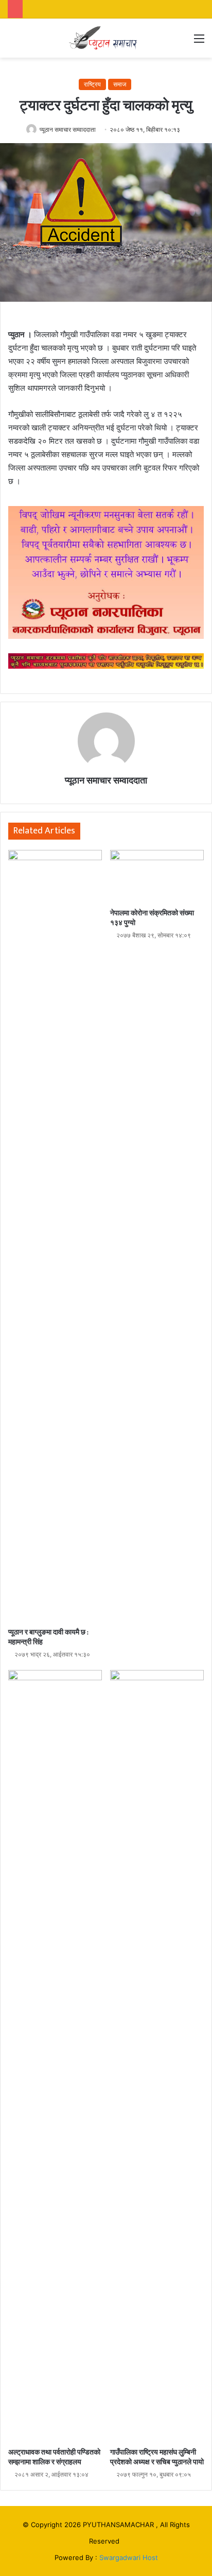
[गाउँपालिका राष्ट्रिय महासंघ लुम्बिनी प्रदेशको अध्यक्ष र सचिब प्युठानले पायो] (157, 2056)
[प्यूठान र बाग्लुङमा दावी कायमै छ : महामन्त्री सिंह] (55, 1236)
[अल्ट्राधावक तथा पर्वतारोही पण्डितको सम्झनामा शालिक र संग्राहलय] (55, 2056)
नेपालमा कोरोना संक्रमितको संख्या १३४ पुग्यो (152, 918)
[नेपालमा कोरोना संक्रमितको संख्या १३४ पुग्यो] (157, 876)
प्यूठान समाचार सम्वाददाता (68, 129)
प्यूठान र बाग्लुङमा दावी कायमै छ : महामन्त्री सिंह (48, 1637)
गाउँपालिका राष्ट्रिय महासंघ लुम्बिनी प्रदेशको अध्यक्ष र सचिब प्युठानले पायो (157, 2457)
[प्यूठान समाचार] (106, 38)
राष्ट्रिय (92, 84)
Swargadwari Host (129, 2557)
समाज (120, 84)
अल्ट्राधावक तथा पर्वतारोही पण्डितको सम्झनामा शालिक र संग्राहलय (54, 2457)
